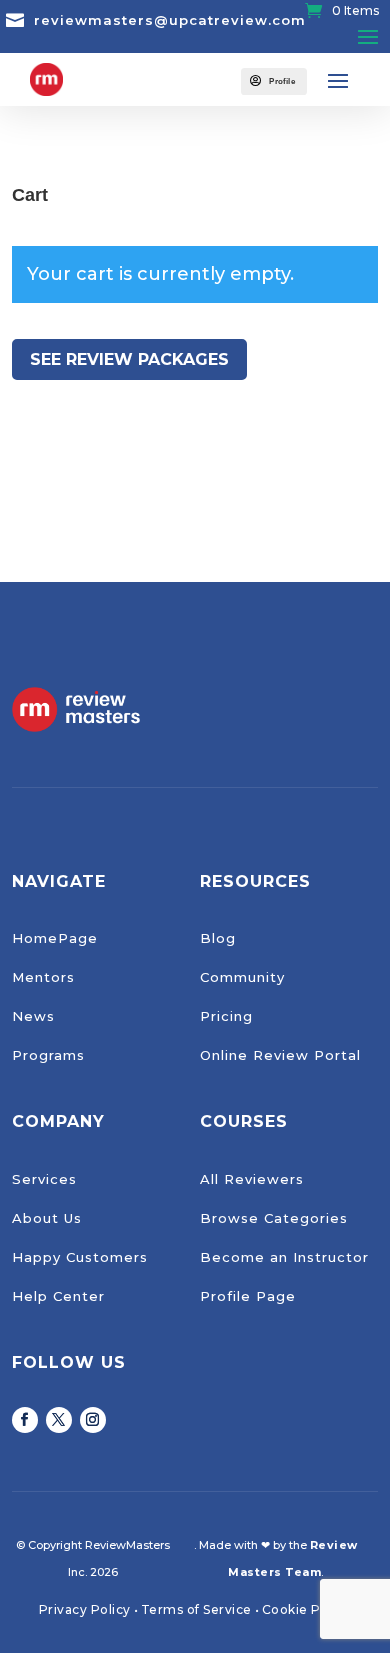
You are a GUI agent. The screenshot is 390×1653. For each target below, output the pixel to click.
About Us (47, 1218)
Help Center (58, 1296)
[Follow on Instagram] (93, 1420)
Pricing (226, 1016)
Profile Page (248, 1296)
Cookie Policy (307, 1609)
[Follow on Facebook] (25, 1420)
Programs (48, 1055)
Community (242, 977)
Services (44, 1179)
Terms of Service (196, 1609)
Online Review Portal (280, 1055)
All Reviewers (252, 1179)
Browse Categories (274, 1218)
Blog (218, 938)
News (33, 1016)
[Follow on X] (59, 1420)
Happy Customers (80, 1257)
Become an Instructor (284, 1257)
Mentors (43, 977)
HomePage (55, 938)
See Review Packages (129, 359)
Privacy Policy (85, 1609)
